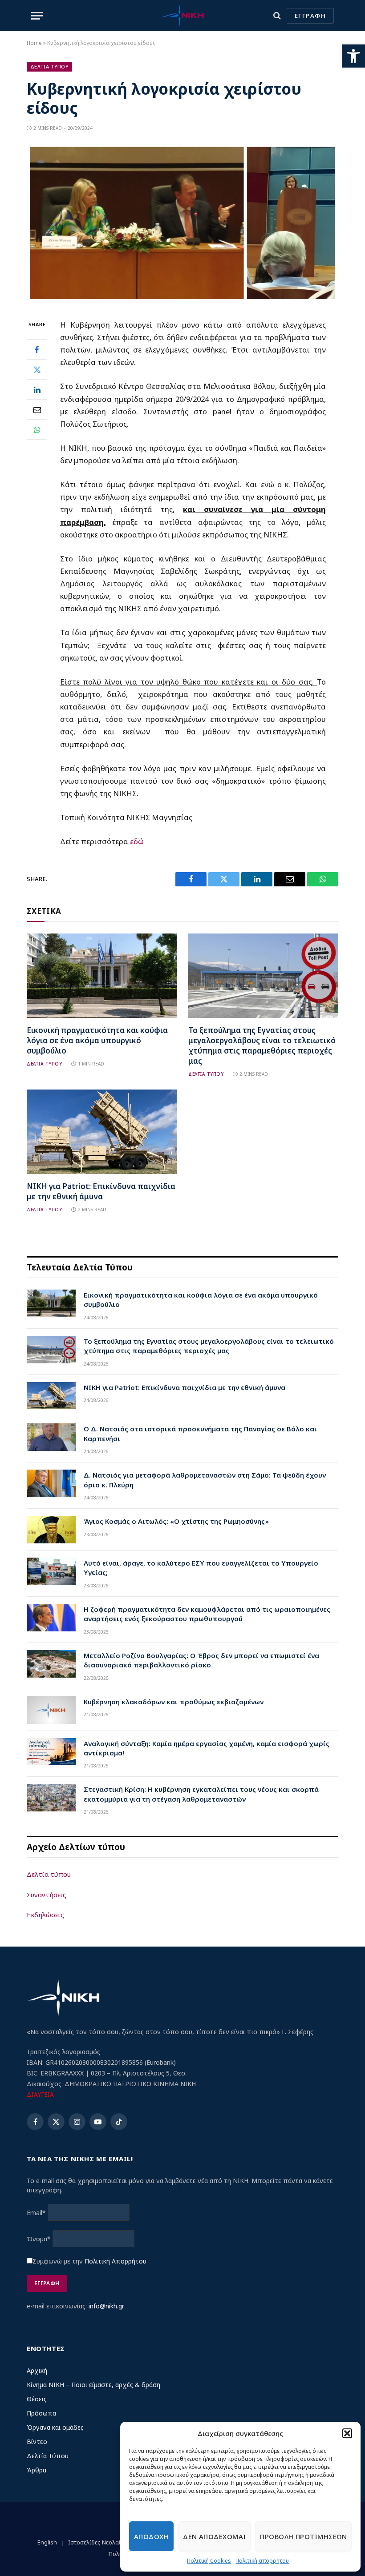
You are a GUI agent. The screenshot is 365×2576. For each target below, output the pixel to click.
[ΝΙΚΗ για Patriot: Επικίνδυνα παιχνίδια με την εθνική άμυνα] (102, 1132)
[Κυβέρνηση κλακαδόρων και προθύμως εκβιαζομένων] (51, 1710)
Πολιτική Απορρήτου (116, 2261)
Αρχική (37, 2370)
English (47, 2542)
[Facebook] (37, 349)
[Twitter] (37, 369)
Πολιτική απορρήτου (262, 2561)
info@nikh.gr (106, 2306)
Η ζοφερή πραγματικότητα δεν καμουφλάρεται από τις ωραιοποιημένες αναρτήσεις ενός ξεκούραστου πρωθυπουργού (207, 1614)
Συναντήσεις (47, 1895)
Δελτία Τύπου (48, 2456)
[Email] (37, 409)
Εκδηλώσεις (45, 1915)
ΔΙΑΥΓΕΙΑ (40, 2094)
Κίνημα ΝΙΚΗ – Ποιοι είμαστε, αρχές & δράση (93, 2385)
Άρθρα (36, 2470)
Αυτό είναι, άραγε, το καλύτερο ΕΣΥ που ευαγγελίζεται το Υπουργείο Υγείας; (201, 1568)
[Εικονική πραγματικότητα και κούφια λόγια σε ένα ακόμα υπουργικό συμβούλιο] (102, 976)
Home (34, 43)
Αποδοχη (151, 2536)
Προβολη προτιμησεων (303, 2536)
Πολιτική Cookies (209, 2561)
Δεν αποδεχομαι (214, 2536)
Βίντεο (37, 2442)
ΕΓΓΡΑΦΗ (310, 16)
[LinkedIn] (37, 389)
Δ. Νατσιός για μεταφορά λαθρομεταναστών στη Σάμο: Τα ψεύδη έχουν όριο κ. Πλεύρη (205, 1480)
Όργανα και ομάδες (55, 2427)
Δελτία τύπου (49, 1874)
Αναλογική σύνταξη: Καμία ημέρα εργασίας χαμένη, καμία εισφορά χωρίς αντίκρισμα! (207, 1748)
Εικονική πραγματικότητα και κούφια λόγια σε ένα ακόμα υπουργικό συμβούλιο (97, 1040)
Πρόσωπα (41, 2413)
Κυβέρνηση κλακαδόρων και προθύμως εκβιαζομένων (174, 1702)
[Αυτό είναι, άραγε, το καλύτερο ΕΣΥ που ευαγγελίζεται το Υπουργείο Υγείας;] (51, 1571)
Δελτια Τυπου (49, 66)
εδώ (137, 841)
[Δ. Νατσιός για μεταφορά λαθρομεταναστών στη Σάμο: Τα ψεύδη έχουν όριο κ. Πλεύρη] (51, 1483)
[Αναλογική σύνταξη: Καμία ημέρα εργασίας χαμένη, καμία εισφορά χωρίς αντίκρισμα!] (51, 1752)
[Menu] (37, 16)
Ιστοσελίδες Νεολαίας (98, 2542)
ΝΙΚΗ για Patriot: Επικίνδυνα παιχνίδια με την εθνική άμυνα (101, 1191)
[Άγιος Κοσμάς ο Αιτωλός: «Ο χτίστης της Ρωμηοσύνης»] (51, 1530)
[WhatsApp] (37, 429)
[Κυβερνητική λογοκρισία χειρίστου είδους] (182, 300)
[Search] (277, 16)
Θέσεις (37, 2399)
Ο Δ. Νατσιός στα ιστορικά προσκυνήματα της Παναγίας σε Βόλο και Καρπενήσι (200, 1433)
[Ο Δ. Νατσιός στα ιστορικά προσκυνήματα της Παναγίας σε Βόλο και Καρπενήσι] (51, 1437)
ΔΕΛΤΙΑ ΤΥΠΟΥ (44, 1064)
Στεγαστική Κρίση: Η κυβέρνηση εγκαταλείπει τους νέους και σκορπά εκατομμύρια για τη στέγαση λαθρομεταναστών (201, 1794)
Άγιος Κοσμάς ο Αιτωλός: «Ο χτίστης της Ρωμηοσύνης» (176, 1521)
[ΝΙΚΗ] (182, 16)
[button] (353, 56)
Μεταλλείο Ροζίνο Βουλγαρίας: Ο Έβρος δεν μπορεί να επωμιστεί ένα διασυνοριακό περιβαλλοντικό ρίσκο (201, 1660)
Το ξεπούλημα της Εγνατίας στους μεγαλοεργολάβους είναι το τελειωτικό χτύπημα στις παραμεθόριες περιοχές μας (262, 1046)
